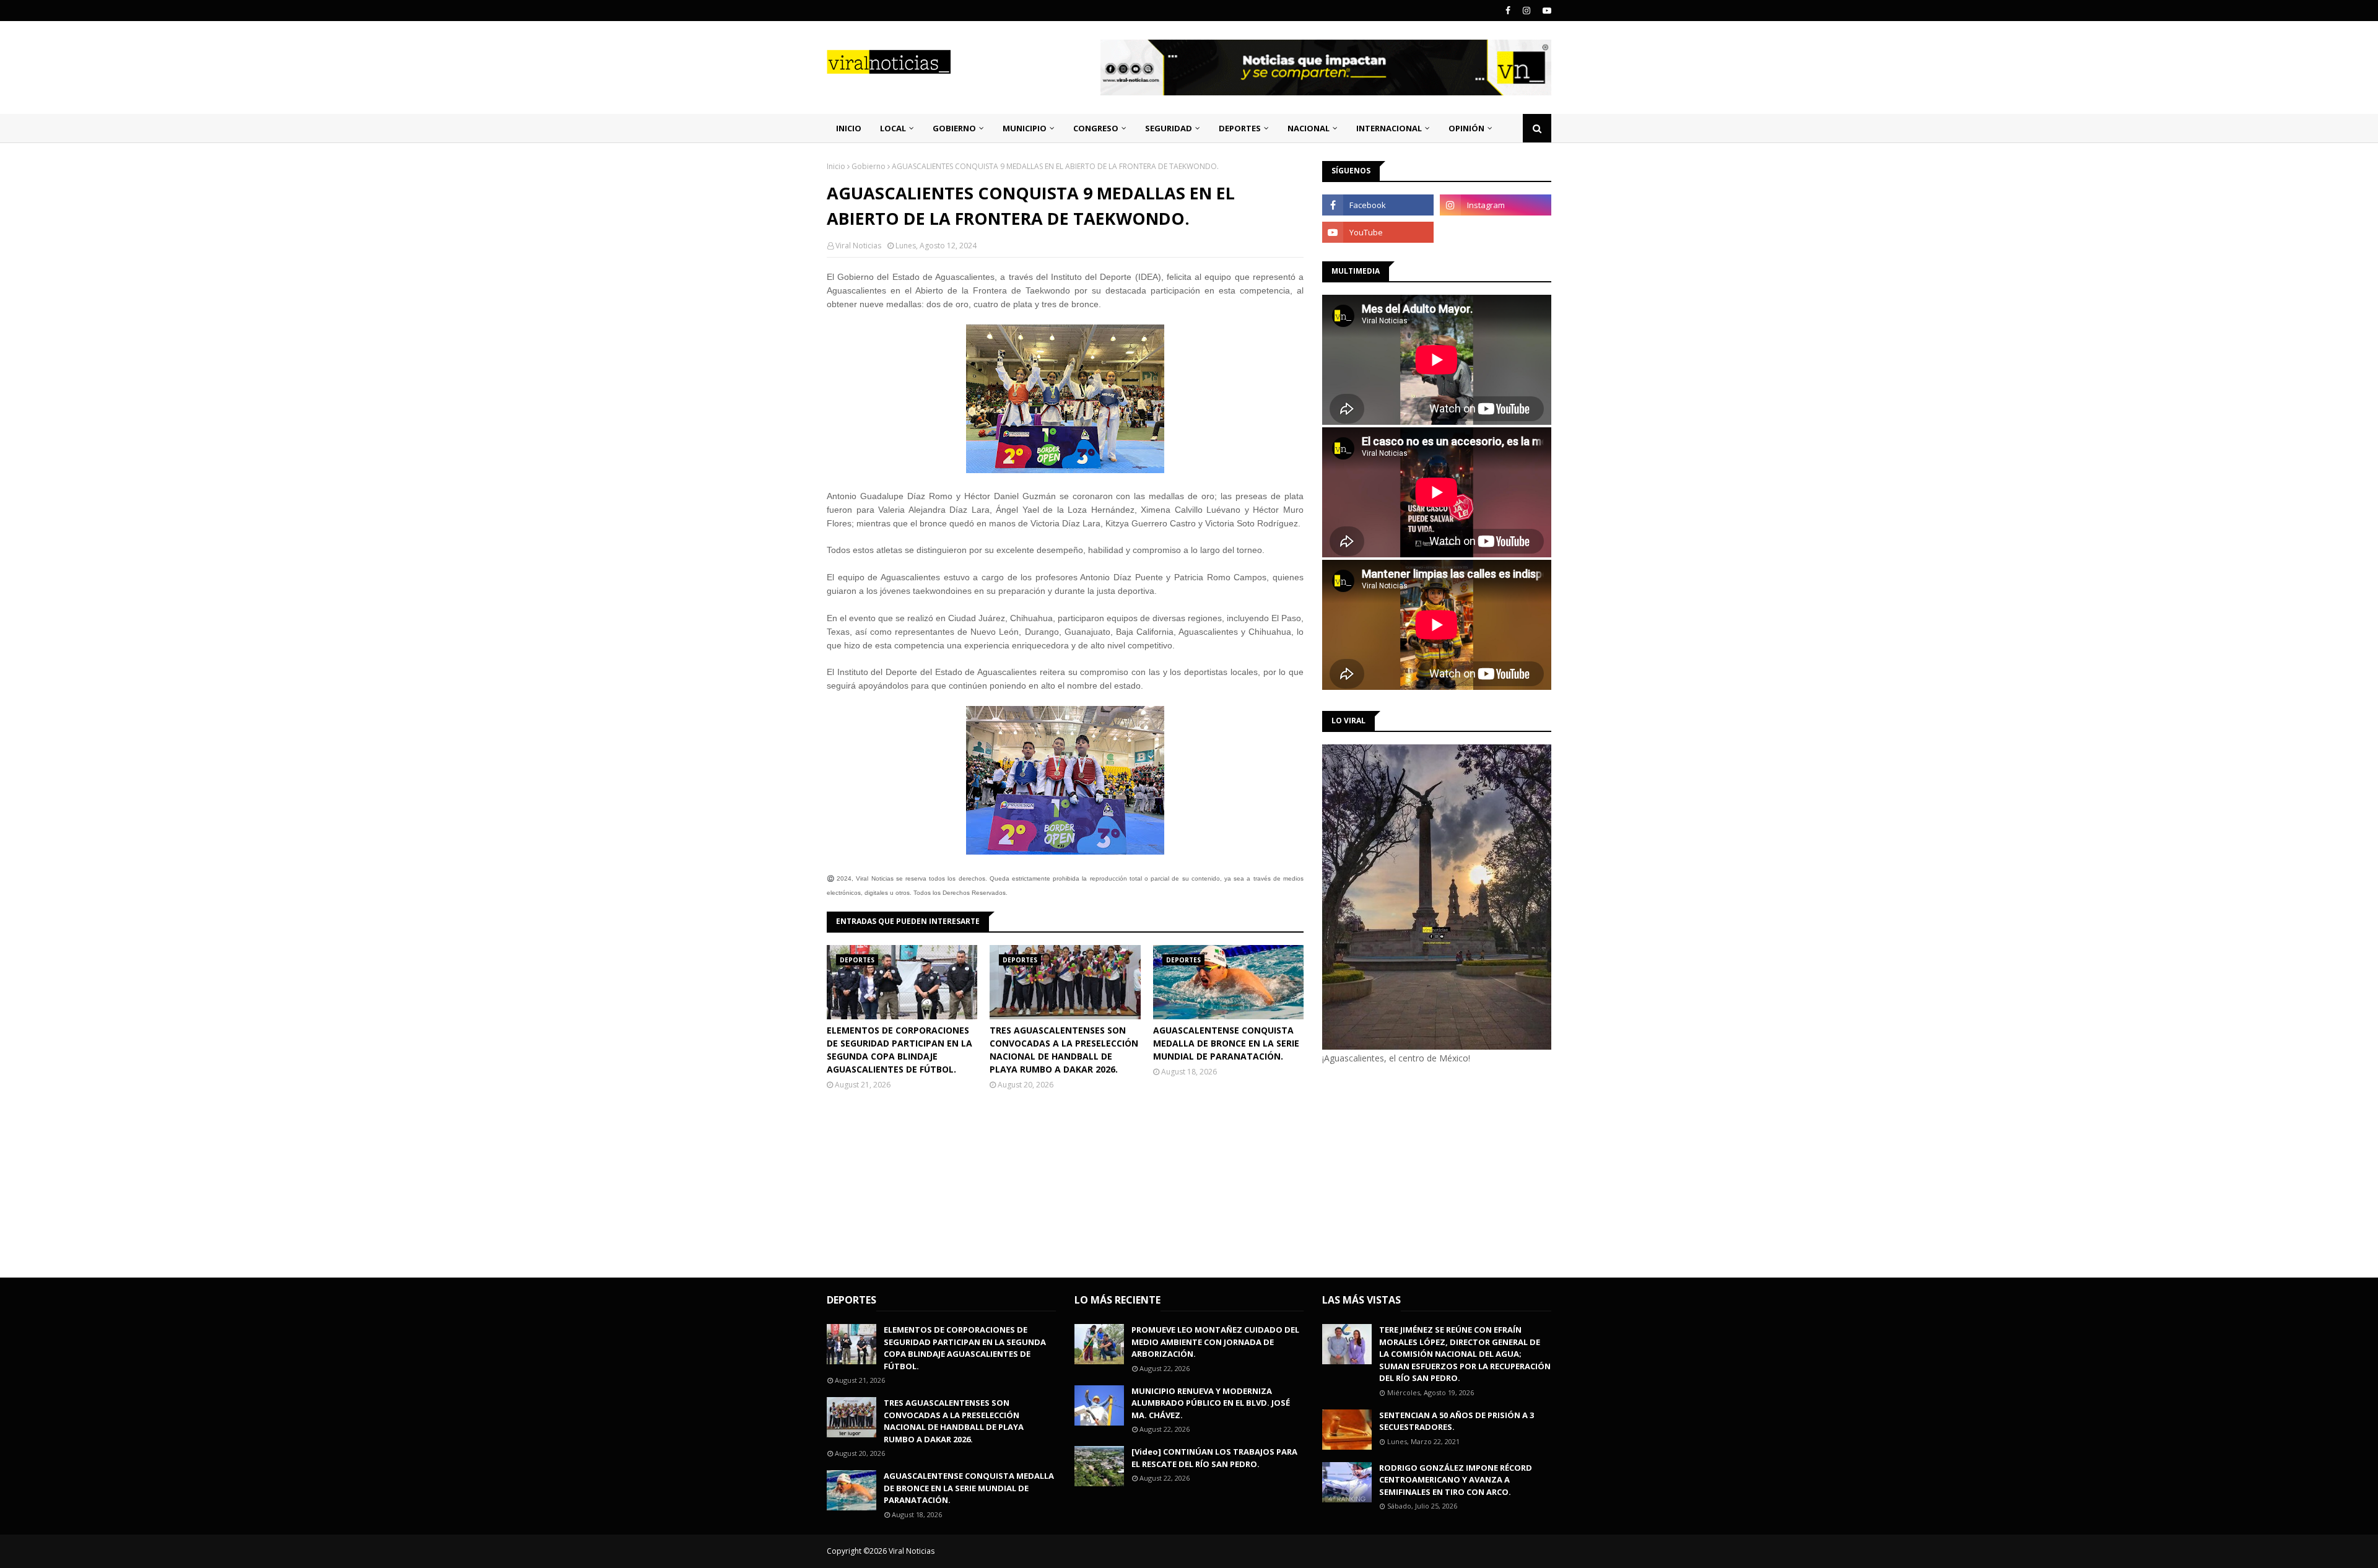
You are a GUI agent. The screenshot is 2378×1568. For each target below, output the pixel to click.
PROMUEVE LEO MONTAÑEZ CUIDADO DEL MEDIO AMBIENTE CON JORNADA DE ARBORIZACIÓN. (1215, 1342)
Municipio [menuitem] (1025, 128)
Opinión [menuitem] (1466, 128)
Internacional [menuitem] (1389, 128)
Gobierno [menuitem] (954, 128)
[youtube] (1545, 11)
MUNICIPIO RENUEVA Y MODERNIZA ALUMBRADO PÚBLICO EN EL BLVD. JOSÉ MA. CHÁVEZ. (1211, 1403)
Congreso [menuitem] (1096, 128)
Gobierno (869, 166)
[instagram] (1527, 11)
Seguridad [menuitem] (1169, 128)
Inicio (836, 166)
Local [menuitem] (893, 128)
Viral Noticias (858, 246)
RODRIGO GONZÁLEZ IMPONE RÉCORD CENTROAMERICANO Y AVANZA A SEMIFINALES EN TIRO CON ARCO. (1456, 1480)
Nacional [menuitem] (1309, 128)
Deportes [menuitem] (1240, 128)
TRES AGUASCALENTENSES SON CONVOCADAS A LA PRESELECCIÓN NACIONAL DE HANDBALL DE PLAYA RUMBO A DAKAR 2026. (1064, 1050)
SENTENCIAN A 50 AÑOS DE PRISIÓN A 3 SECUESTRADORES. (1457, 1421)
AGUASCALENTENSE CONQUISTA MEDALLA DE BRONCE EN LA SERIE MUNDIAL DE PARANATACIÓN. (1226, 1043)
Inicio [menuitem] (849, 128)
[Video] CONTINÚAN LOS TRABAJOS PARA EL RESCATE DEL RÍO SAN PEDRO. (1214, 1458)
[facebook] (1508, 11)
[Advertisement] (1426, 1169)
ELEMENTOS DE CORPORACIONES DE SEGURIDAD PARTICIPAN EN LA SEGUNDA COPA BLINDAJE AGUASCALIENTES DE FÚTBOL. (899, 1050)
